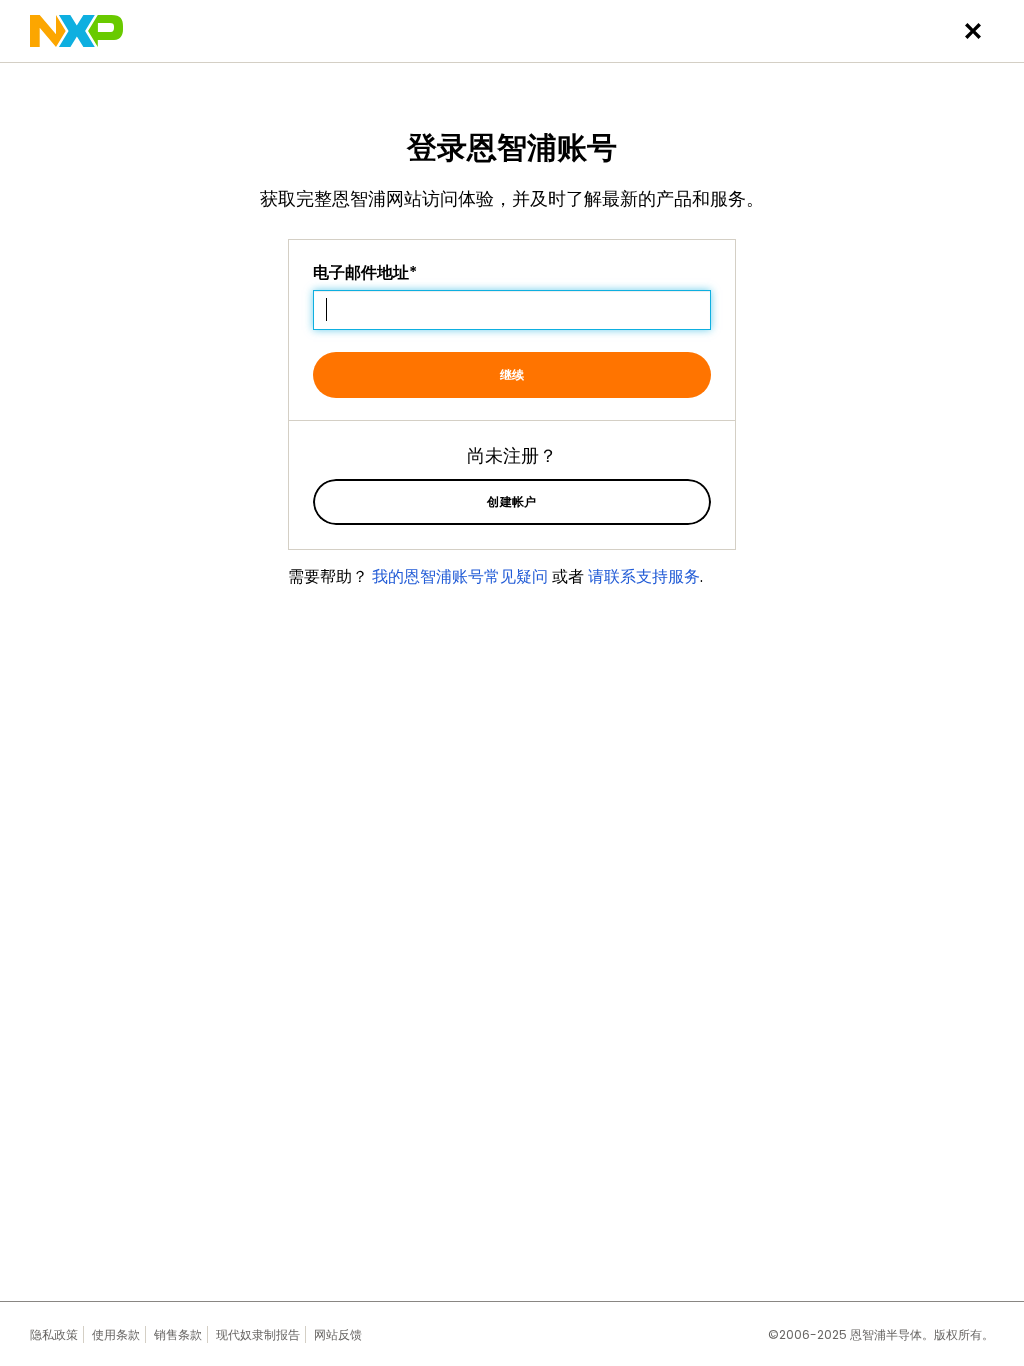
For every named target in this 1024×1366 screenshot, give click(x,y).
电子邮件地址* (365, 273)
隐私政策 (54, 1334)
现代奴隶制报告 (258, 1334)
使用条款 (116, 1334)
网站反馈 (338, 1334)
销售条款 (178, 1334)
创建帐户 (512, 501)
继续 (512, 374)
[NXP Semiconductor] (76, 31)
